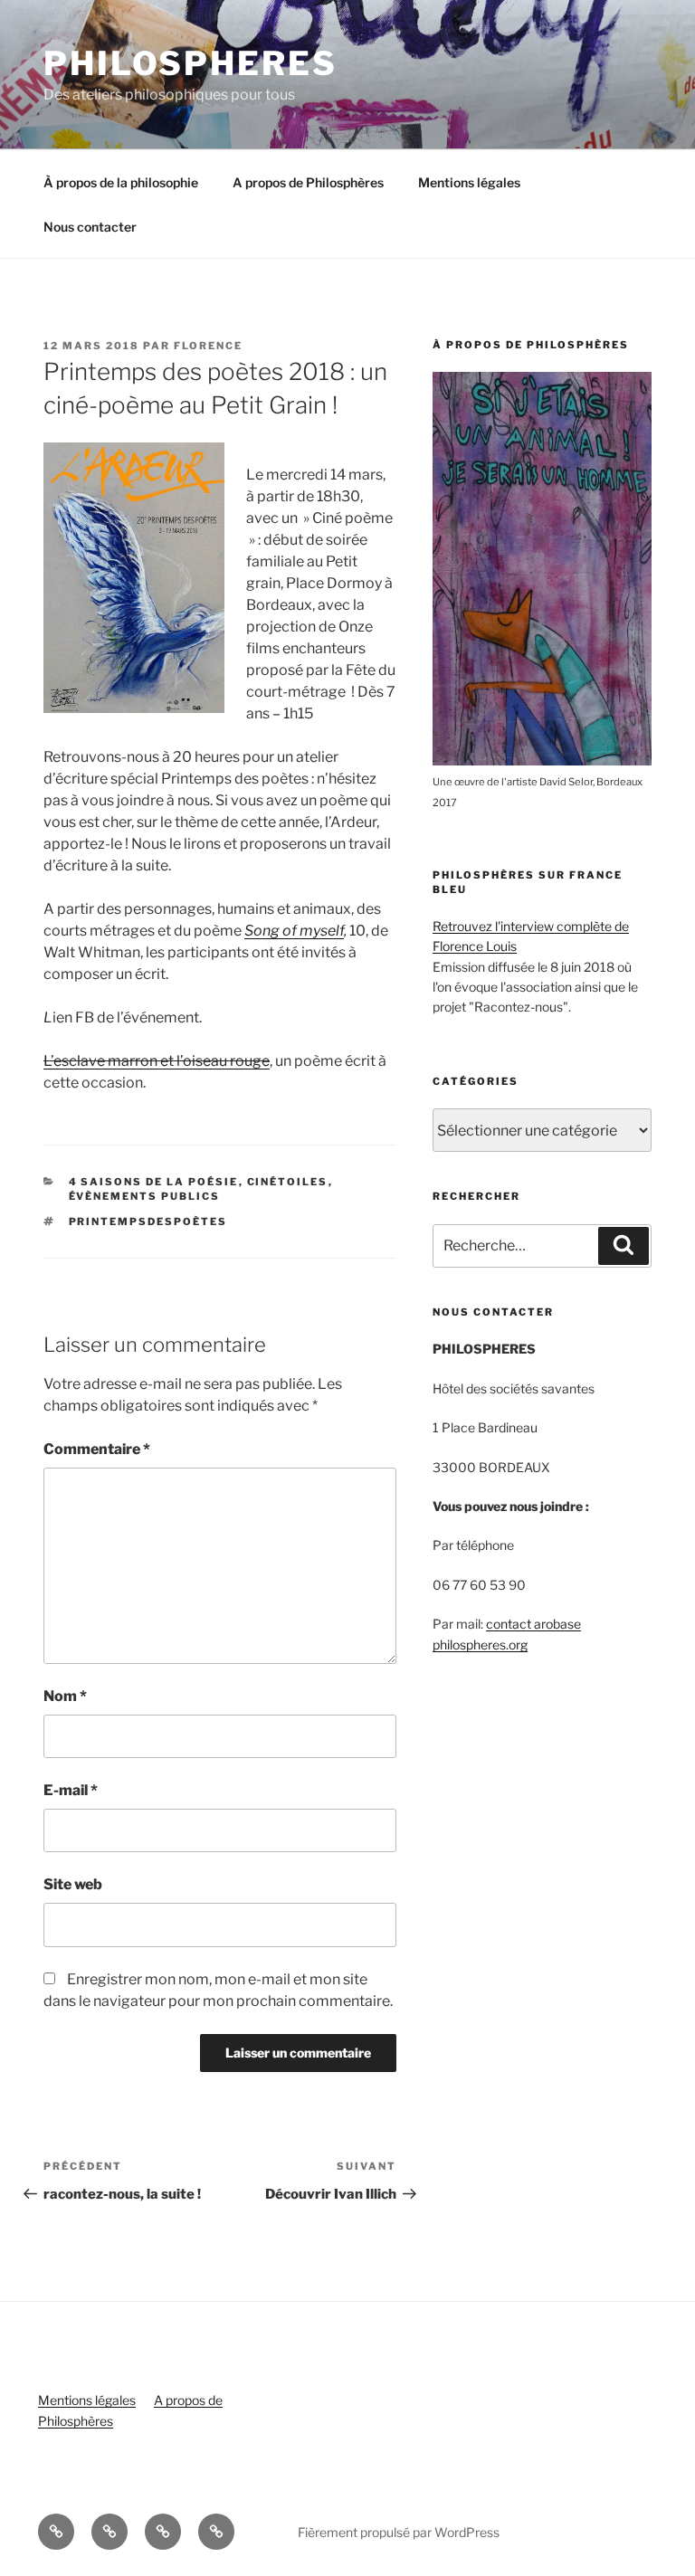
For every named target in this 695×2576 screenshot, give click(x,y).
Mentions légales (469, 182)
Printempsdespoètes (148, 1221)
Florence (208, 346)
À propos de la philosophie (121, 182)
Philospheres (190, 63)
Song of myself (294, 931)
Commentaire (97, 1449)
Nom (65, 1696)
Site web (73, 1884)
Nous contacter (90, 227)
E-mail (71, 1790)
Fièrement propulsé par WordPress (399, 2532)
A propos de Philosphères (308, 182)
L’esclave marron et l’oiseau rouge (157, 1061)
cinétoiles (288, 1182)
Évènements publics (145, 1196)
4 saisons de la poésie (154, 1182)
